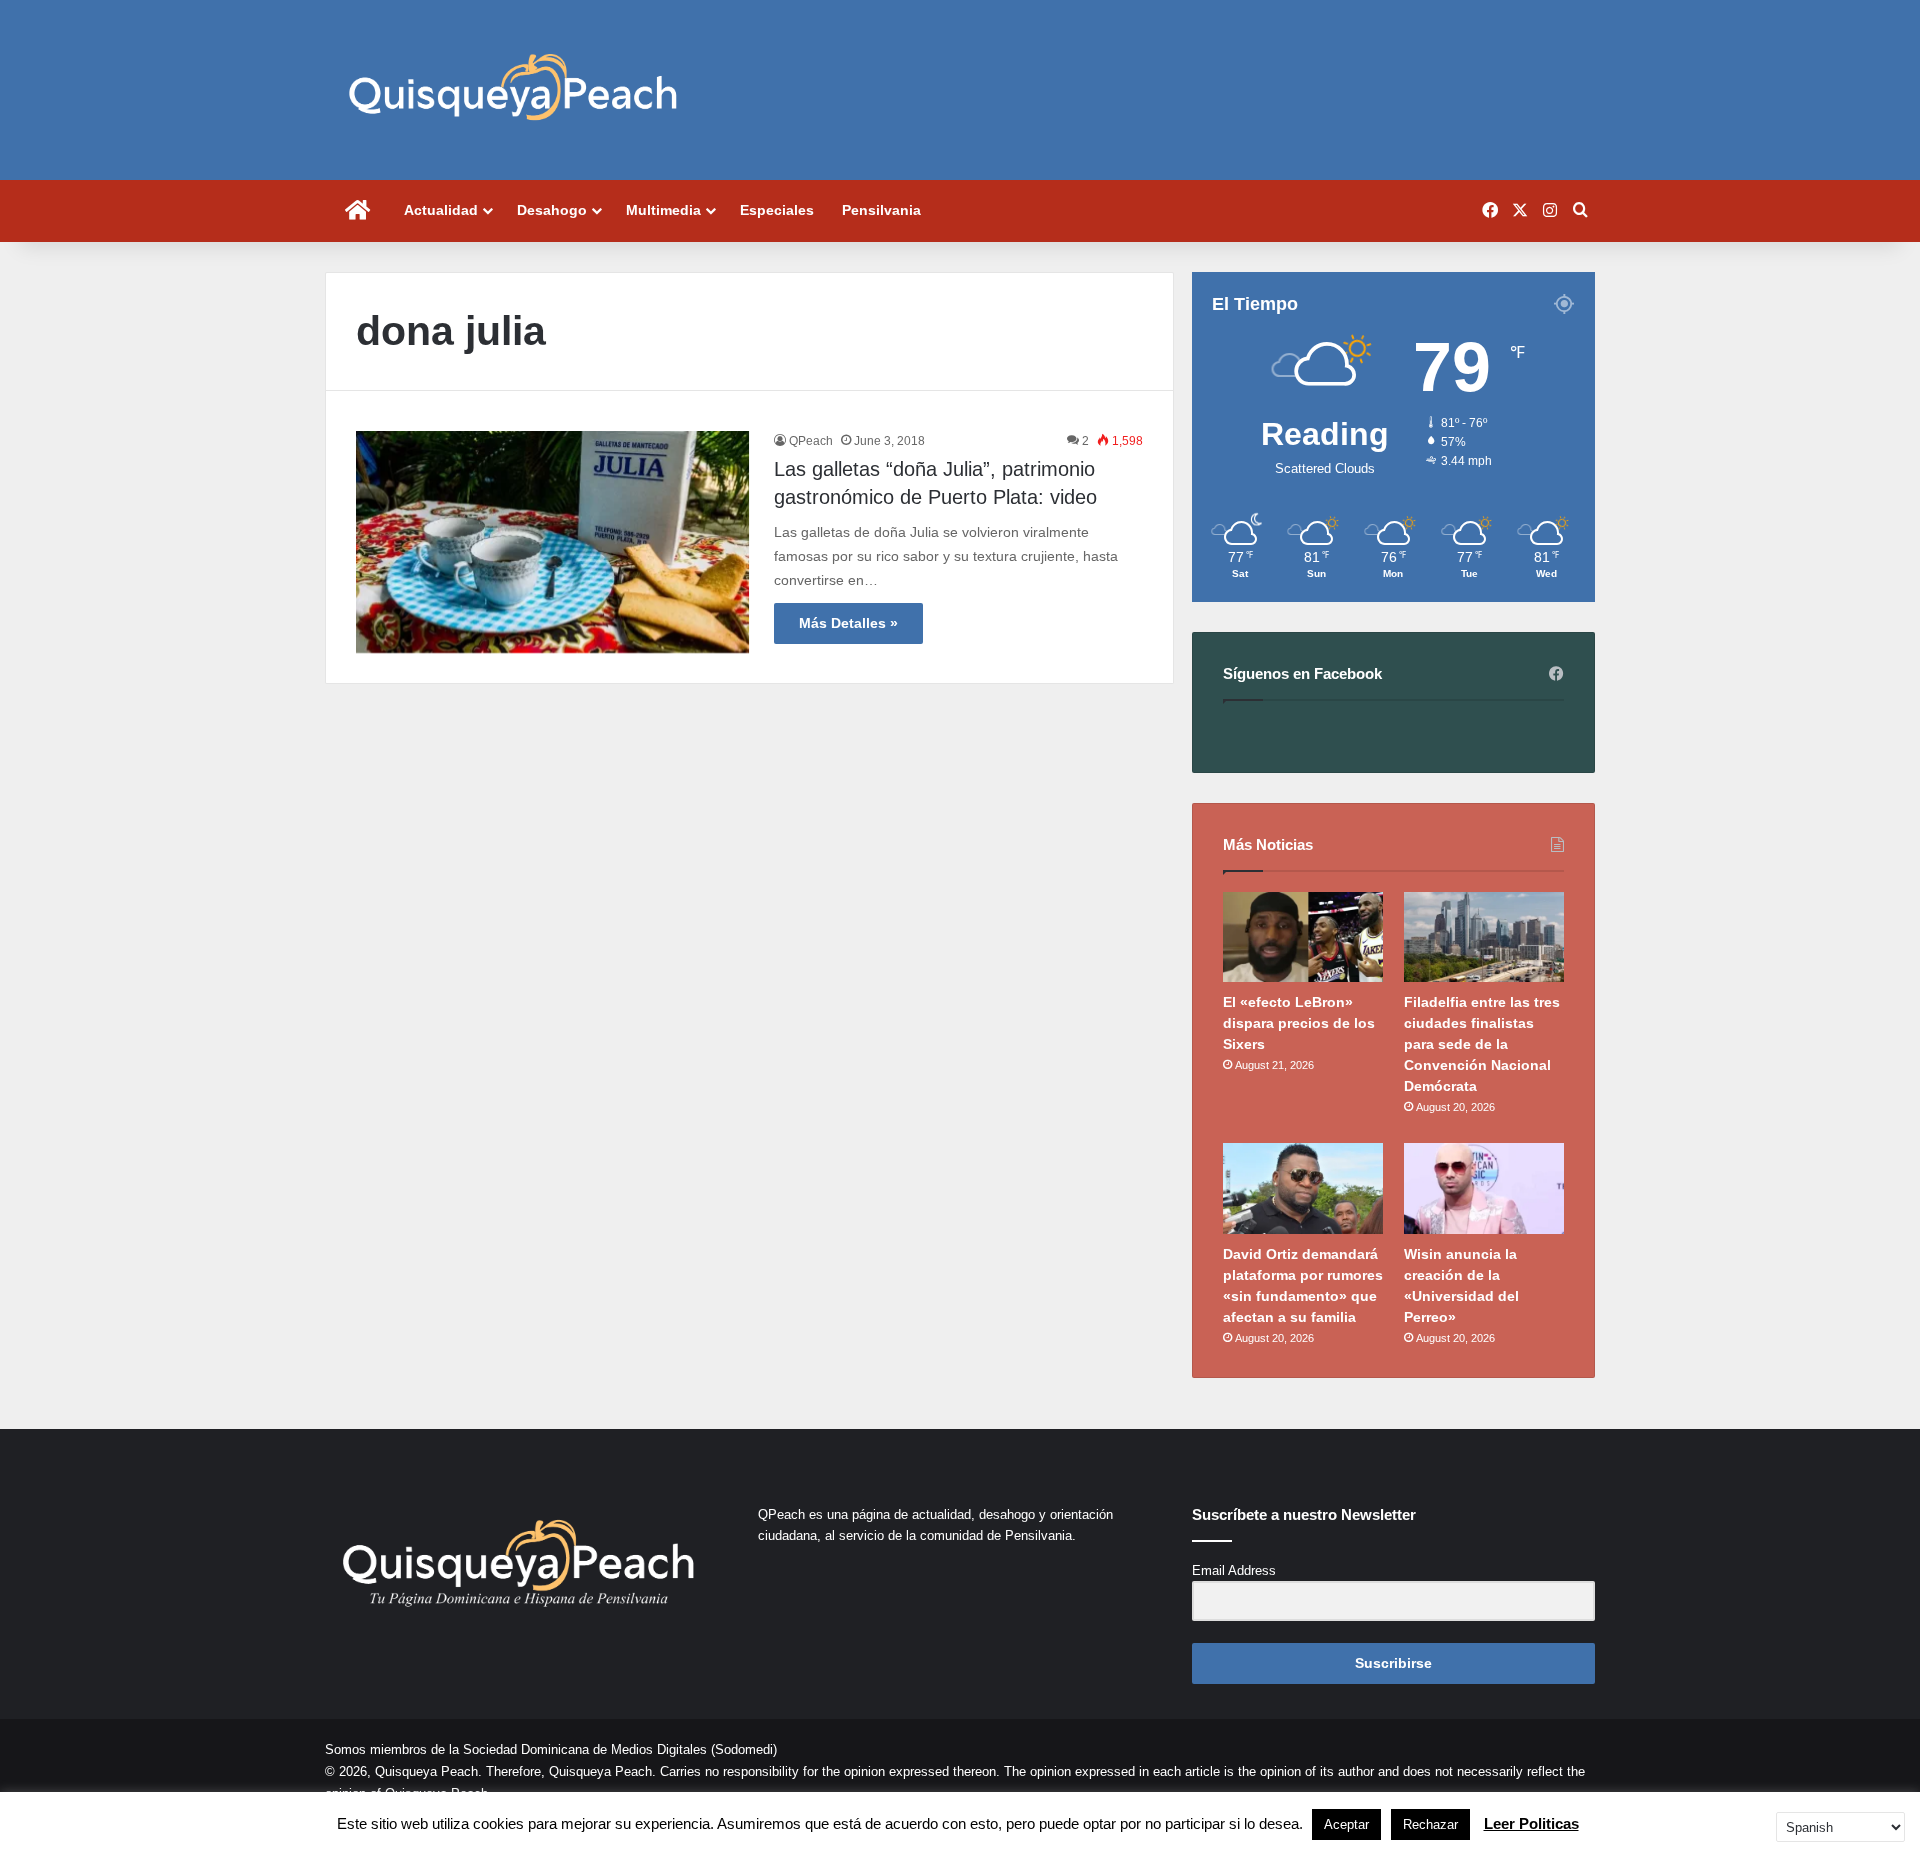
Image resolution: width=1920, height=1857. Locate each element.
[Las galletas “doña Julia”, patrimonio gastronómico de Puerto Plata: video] (552, 542)
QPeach (811, 441)
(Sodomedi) (744, 1749)
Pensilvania (881, 210)
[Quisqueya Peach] (513, 90)
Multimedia (663, 210)
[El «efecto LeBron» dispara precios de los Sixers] (1303, 937)
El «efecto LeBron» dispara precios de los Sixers (1299, 1023)
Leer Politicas (1531, 1823)
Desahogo (552, 210)
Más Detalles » (848, 623)
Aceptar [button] (1346, 1824)
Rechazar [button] (1430, 1824)
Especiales (777, 210)
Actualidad (441, 210)
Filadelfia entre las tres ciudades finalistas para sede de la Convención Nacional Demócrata (1482, 1044)
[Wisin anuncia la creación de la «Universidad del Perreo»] (1484, 1188)
